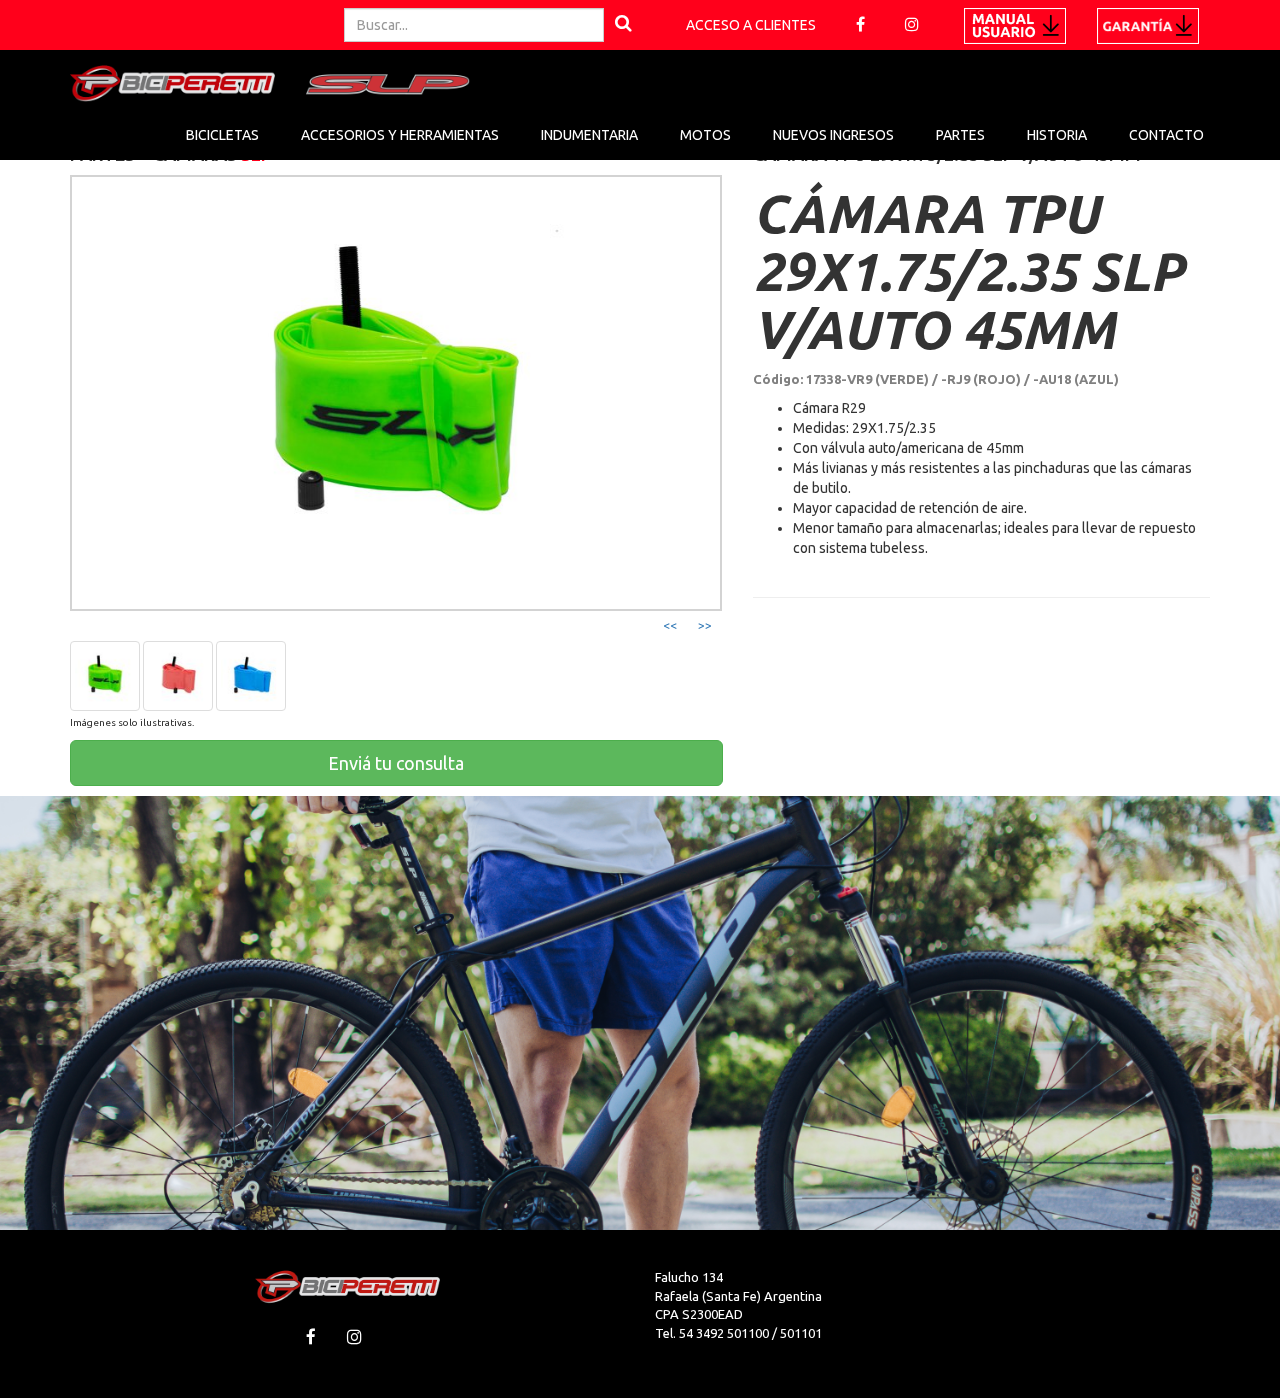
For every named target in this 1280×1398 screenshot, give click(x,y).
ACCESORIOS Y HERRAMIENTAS (400, 135)
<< (670, 625)
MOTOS (705, 135)
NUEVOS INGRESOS (833, 135)
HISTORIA (1057, 135)
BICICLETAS (222, 135)
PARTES (960, 135)
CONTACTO (1166, 135)
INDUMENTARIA (589, 135)
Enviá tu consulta (396, 763)
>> (705, 625)
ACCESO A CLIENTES (751, 25)
